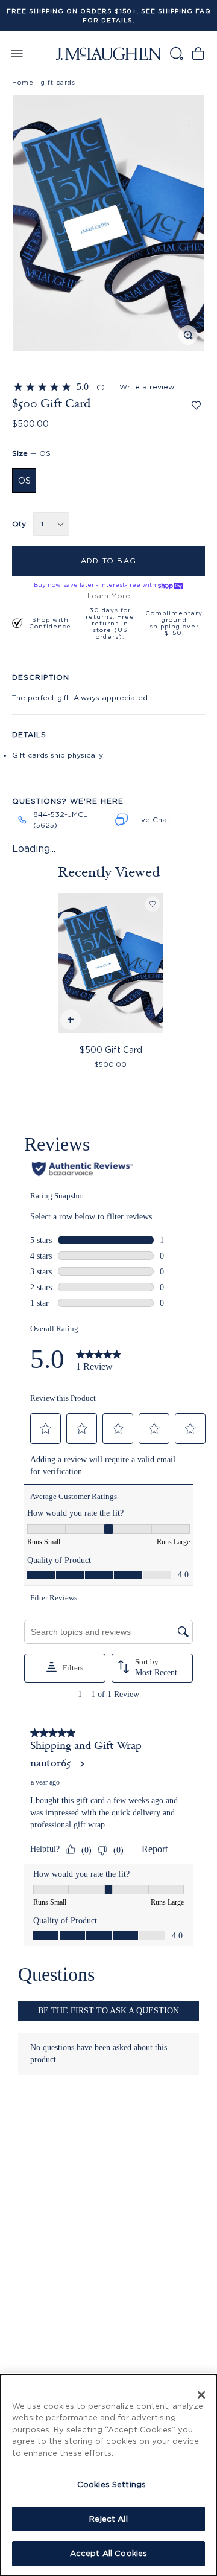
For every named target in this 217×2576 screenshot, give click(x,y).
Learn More (109, 596)
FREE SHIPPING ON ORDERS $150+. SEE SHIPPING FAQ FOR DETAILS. (109, 16)
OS (24, 480)
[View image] (188, 335)
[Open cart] (198, 53)
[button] (108, 223)
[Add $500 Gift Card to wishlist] (196, 405)
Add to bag (108, 561)
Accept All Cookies (108, 2553)
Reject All (108, 2519)
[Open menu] (17, 53)
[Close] (201, 2395)
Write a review (147, 387)
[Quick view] (70, 1021)
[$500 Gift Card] (111, 963)
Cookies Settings (112, 2484)
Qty (19, 524)
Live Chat (153, 820)
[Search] (176, 53)
